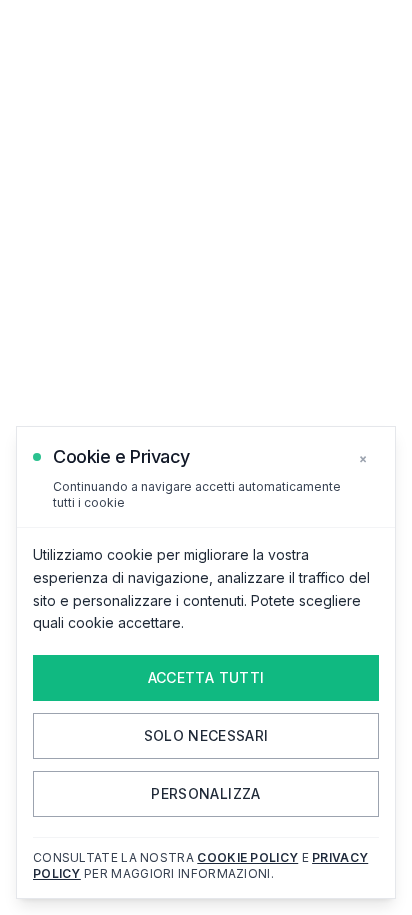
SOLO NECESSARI (206, 735)
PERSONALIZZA (205, 793)
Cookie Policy (247, 857)
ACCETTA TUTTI (206, 677)
